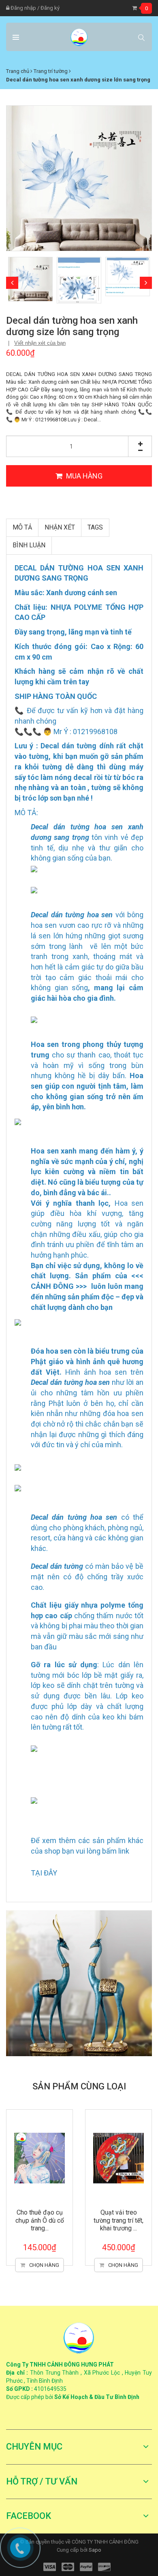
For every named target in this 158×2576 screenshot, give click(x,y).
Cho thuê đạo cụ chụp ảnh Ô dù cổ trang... (40, 2220)
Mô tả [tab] (22, 527)
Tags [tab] (95, 527)
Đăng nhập (23, 8)
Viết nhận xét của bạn (40, 343)
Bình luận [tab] (29, 545)
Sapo (95, 2550)
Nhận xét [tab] (60, 527)
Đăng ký (50, 8)
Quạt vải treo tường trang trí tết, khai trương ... (118, 2220)
